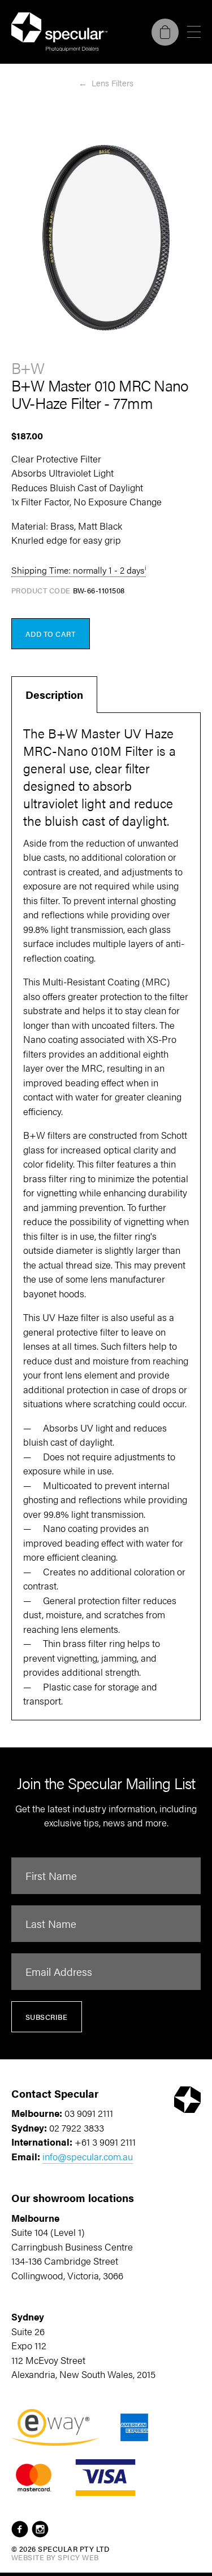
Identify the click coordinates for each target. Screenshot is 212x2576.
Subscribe (47, 2017)
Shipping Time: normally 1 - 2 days (78, 570)
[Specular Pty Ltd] (59, 32)
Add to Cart (51, 634)
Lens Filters (113, 83)
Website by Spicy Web (55, 2557)
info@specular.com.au (88, 2156)
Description (54, 695)
